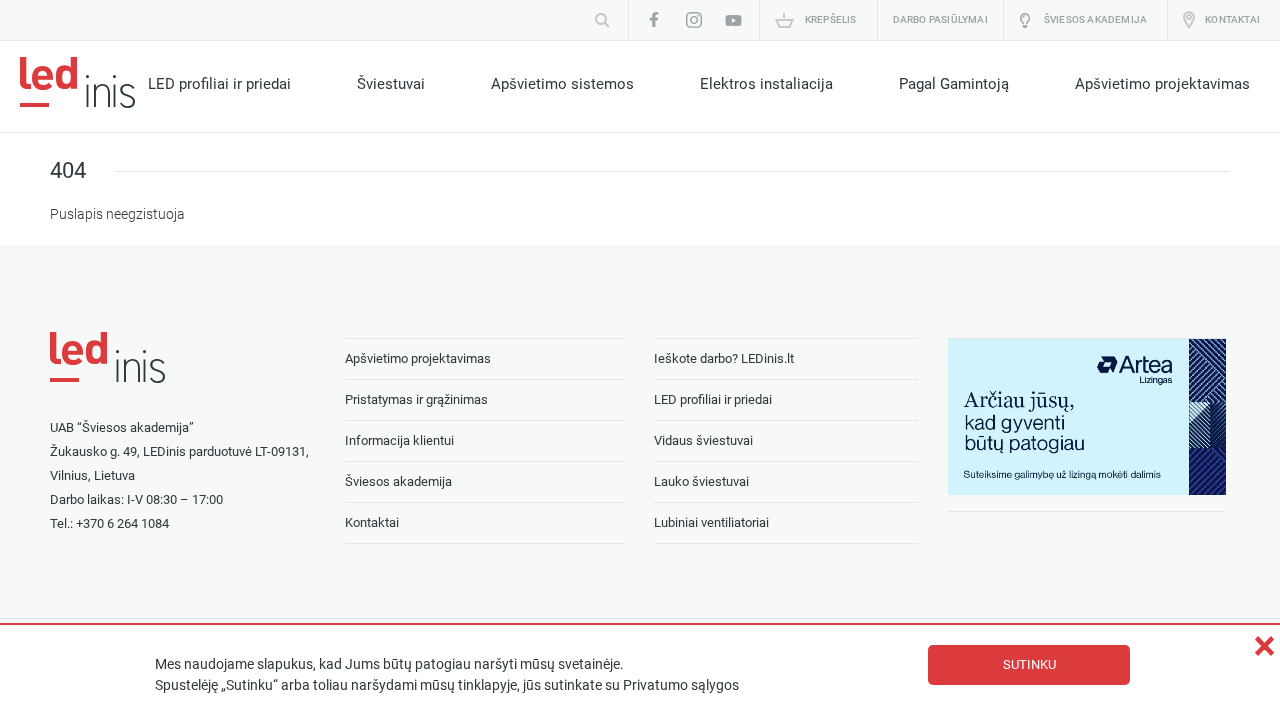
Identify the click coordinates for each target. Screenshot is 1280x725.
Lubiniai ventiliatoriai (711, 522)
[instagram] (694, 20)
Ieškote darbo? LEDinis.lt (724, 358)
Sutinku (1029, 664)
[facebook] (654, 20)
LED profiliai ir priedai (219, 84)
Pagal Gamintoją (954, 84)
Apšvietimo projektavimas (1162, 84)
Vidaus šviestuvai (703, 440)
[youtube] (734, 20)
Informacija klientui (399, 440)
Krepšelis (831, 19)
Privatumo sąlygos (681, 685)
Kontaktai (1232, 19)
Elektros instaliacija (766, 84)
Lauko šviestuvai (701, 481)
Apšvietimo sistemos (562, 84)
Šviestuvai (391, 84)
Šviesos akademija (1095, 19)
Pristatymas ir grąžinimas (416, 399)
